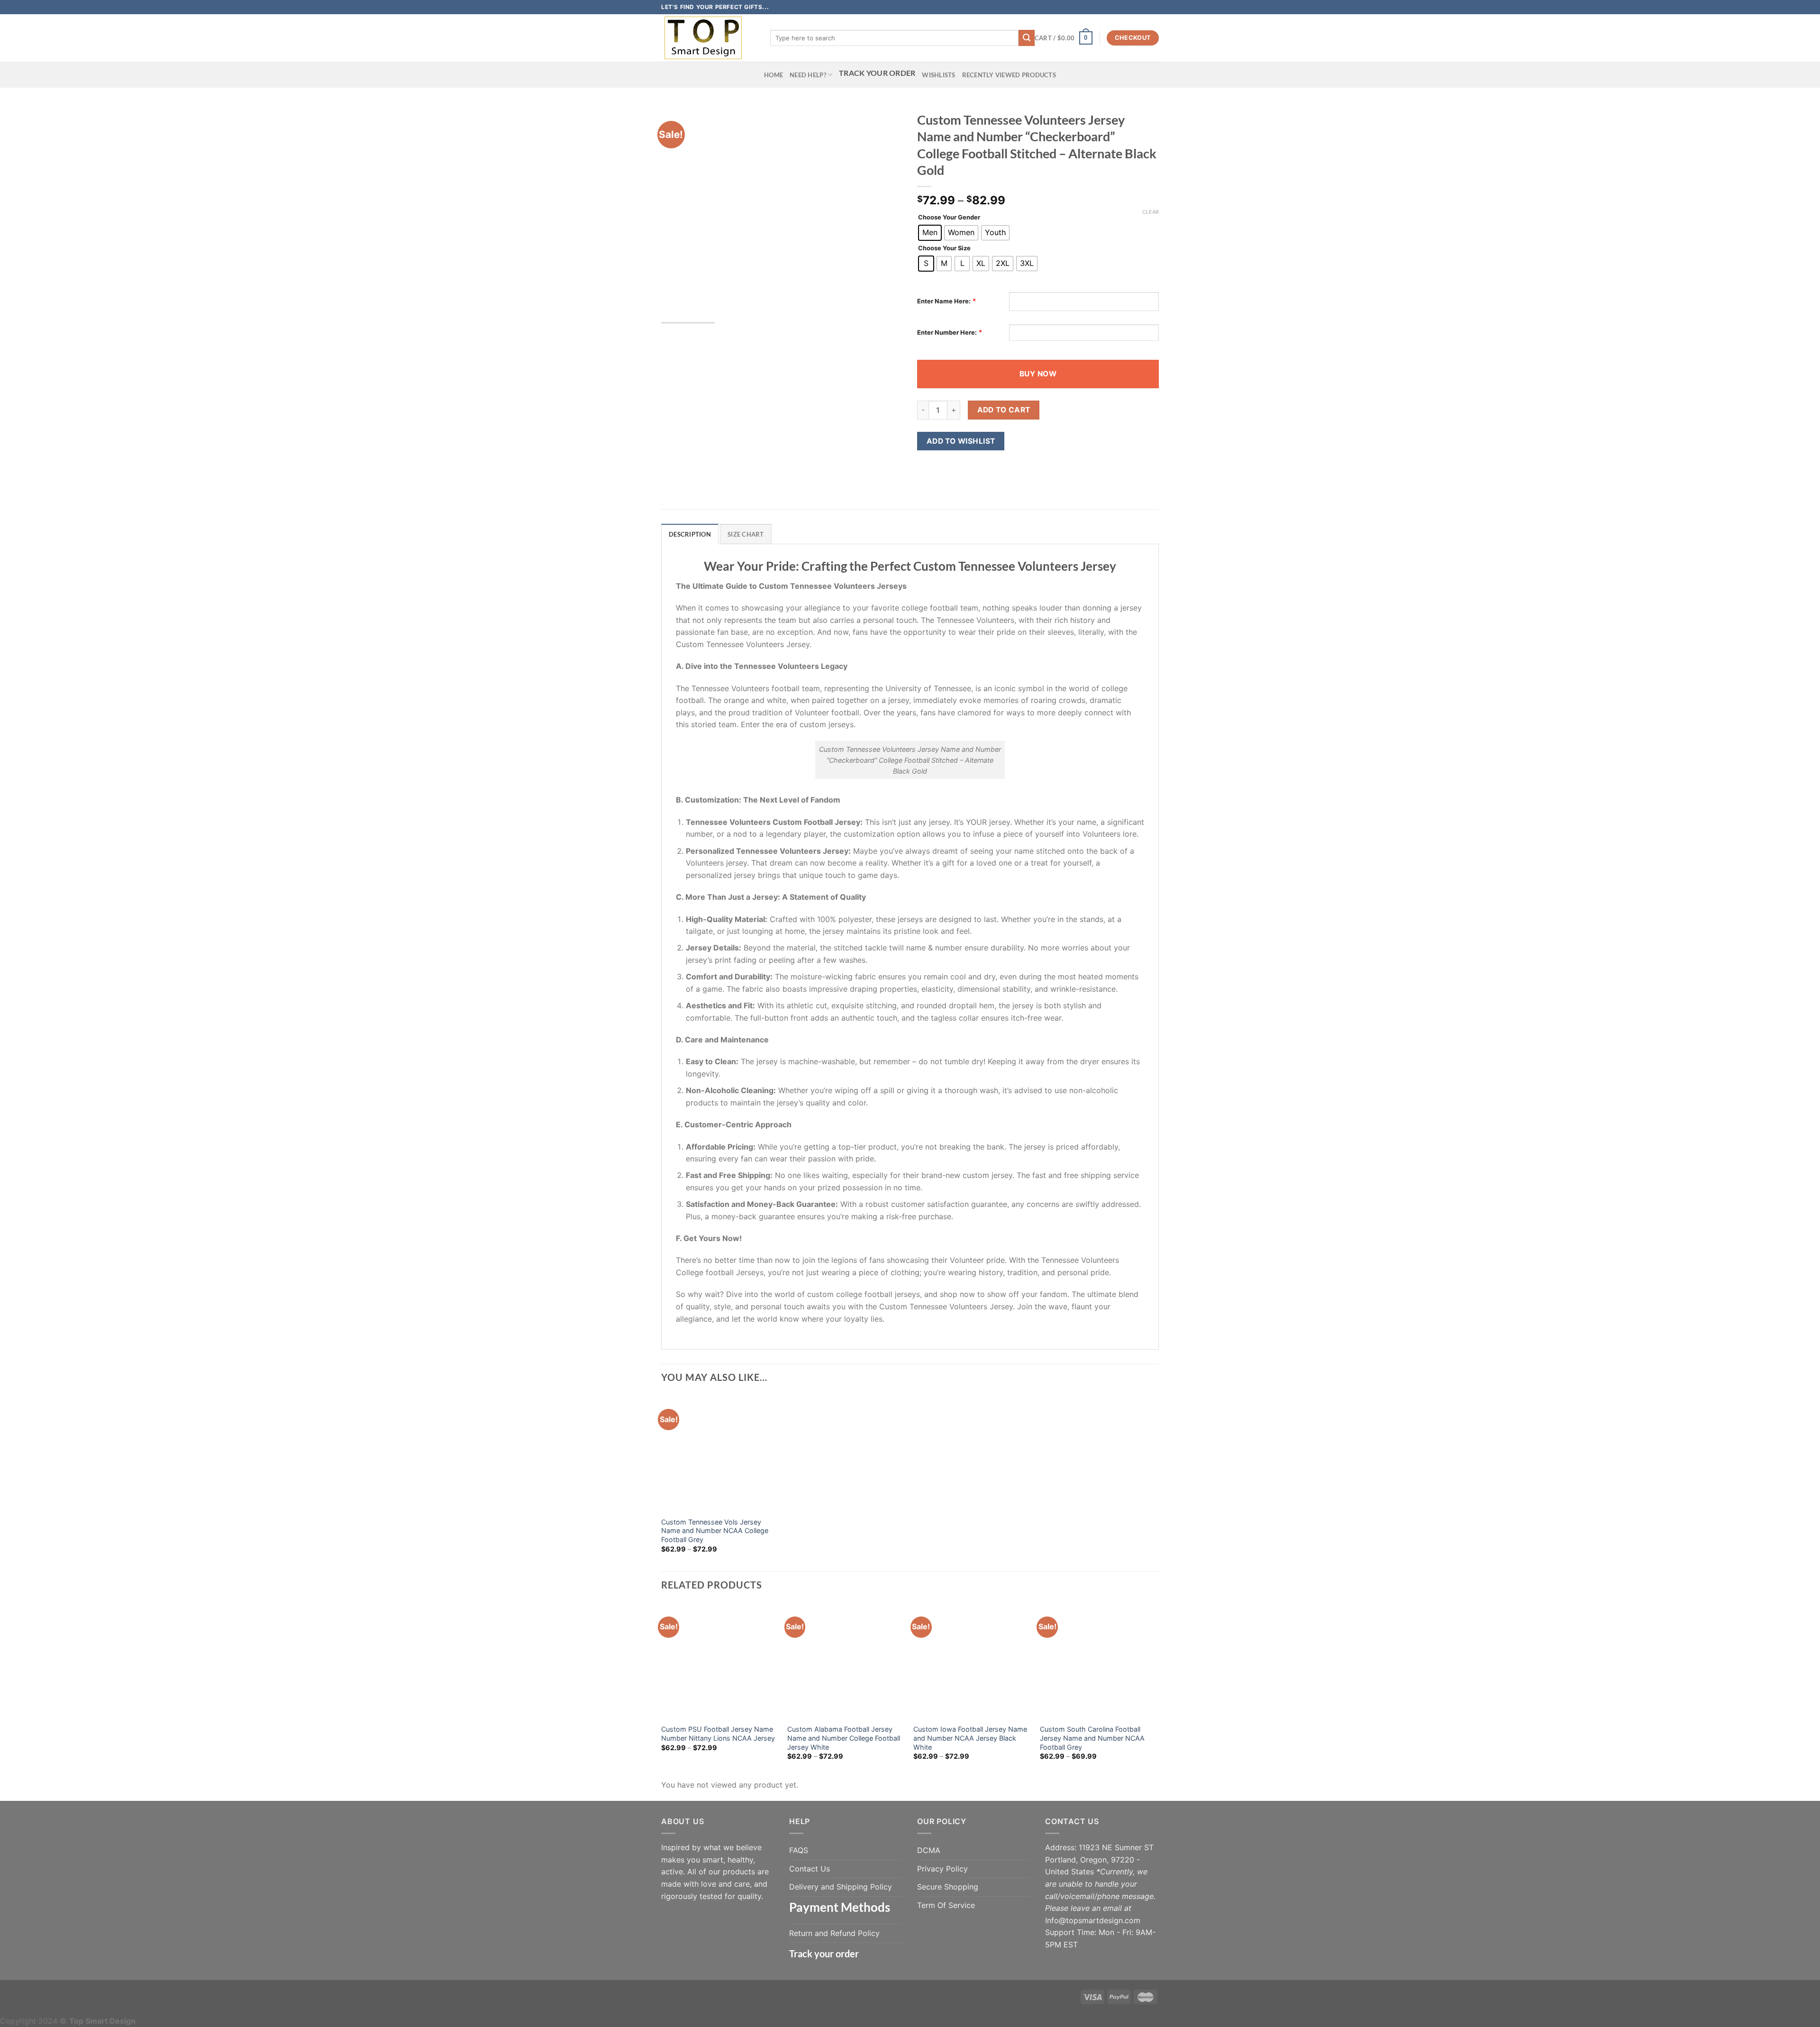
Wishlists (938, 75)
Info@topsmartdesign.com (1093, 1920)
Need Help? (808, 75)
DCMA (929, 1850)
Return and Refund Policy (834, 1933)
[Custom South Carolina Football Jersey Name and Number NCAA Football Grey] (1098, 1661)
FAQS (799, 1850)
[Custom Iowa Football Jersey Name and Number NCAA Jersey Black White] (972, 1661)
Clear (1151, 212)
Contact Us (810, 1869)
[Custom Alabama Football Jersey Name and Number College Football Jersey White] (846, 1661)
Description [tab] (690, 534)
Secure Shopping (948, 1887)
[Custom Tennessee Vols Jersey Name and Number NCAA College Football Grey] (720, 1453)
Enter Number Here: (947, 332)
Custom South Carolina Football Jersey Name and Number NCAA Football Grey (1092, 1738)
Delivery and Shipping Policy (841, 1887)
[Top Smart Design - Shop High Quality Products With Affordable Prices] (709, 38)
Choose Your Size (944, 248)
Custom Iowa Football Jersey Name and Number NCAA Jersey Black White (970, 1738)
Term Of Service (946, 1905)
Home (773, 75)
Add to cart (1004, 410)
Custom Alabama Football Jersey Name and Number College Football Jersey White (844, 1738)
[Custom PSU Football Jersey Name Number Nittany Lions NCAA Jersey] (720, 1661)
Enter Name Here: (944, 301)
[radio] (930, 233)
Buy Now (1038, 374)
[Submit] (1027, 38)
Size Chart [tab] (746, 534)
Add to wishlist (961, 441)
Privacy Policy (942, 1869)
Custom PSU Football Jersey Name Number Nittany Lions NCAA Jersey (718, 1734)
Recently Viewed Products (1009, 75)
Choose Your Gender (949, 218)
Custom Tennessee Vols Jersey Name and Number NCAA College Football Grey (715, 1531)
